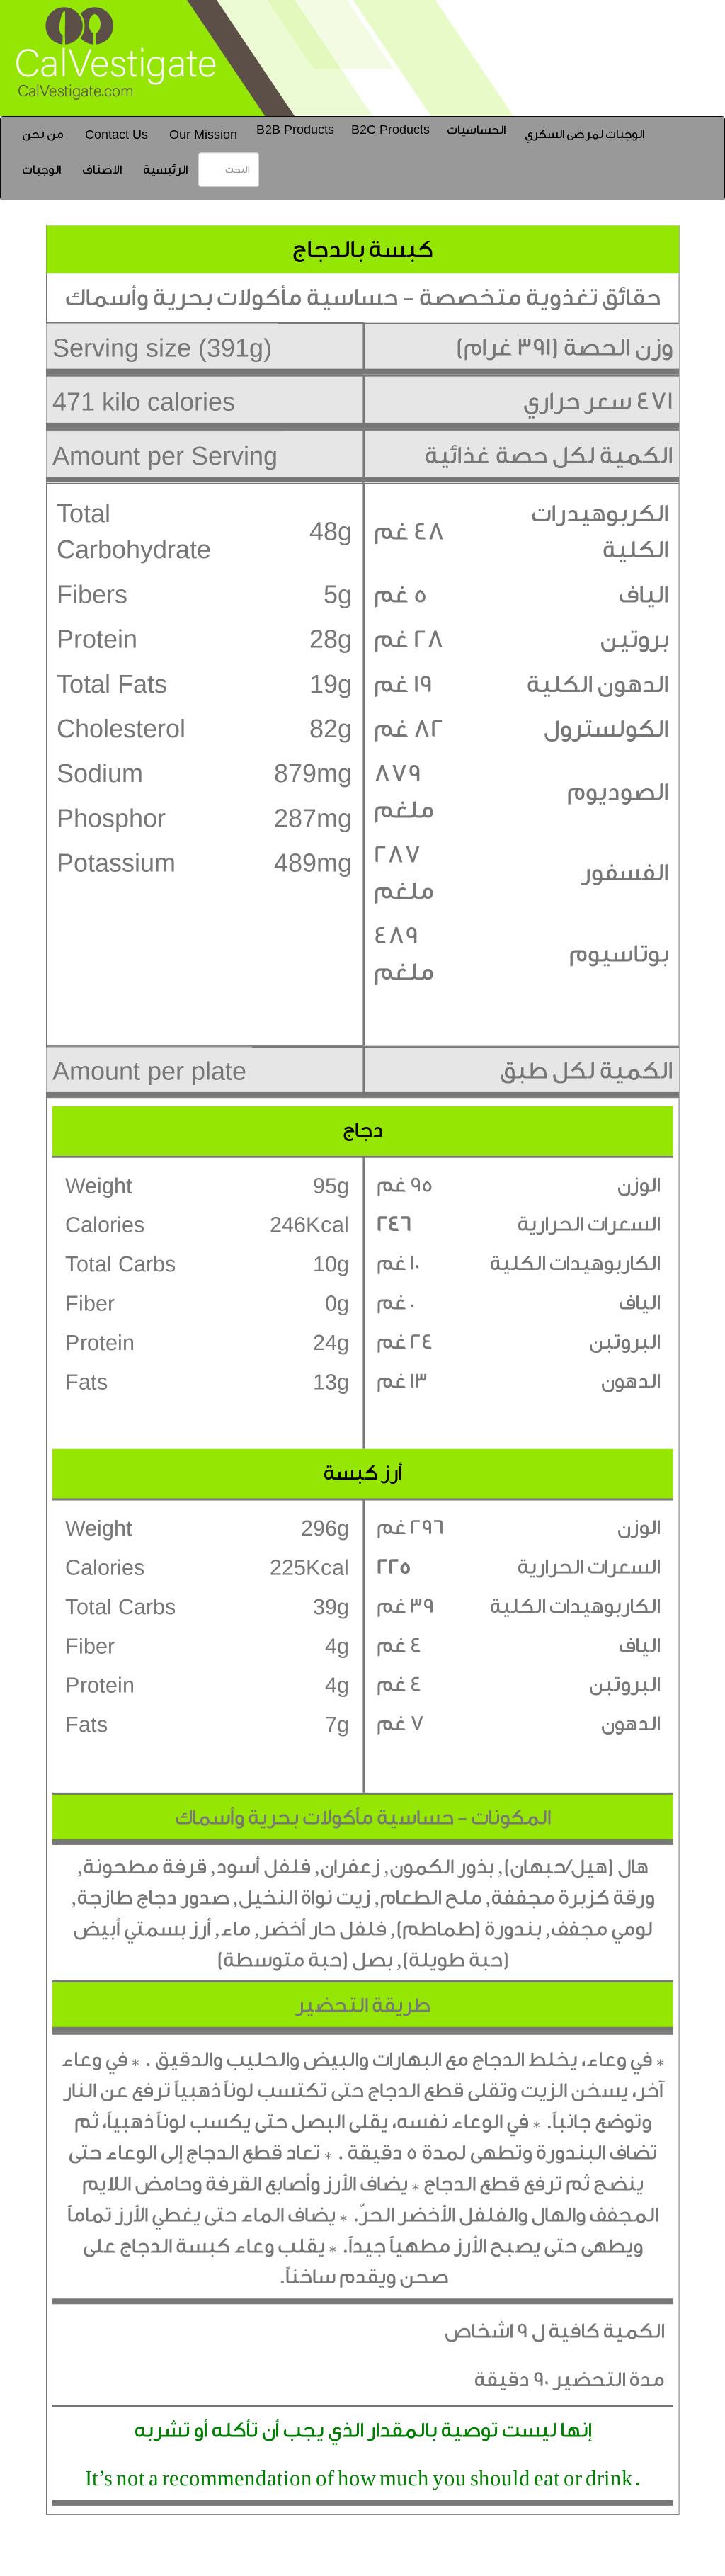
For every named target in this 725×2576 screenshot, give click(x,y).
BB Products (295, 130)
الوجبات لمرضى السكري (584, 134)
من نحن (43, 134)
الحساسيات (476, 130)
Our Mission (203, 135)
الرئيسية (165, 170)
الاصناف (102, 170)
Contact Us (116, 135)
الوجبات (41, 170)
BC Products (390, 130)
